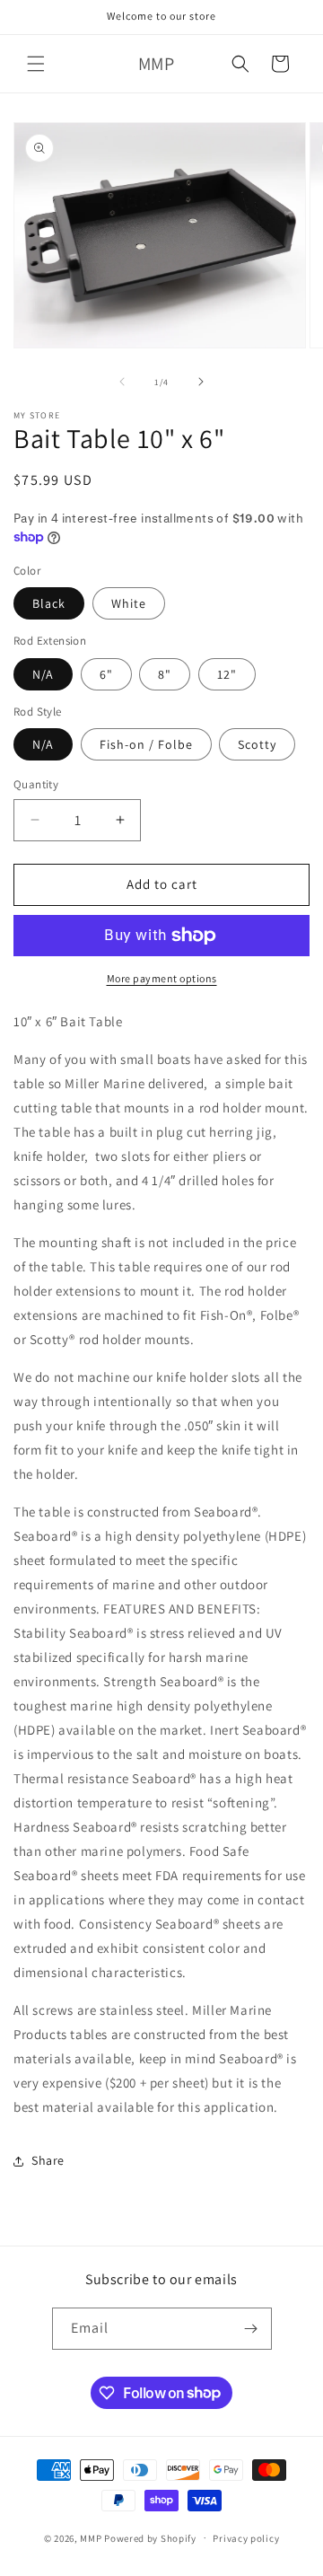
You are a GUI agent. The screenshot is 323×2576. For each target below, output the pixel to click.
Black (49, 603)
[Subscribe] (251, 2329)
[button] (36, 64)
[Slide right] (201, 382)
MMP (91, 2537)
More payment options (162, 978)
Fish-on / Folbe (146, 744)
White (129, 603)
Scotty (257, 744)
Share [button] (48, 2160)
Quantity (36, 784)
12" (227, 674)
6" (106, 674)
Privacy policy (246, 2538)
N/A (43, 674)
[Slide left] (122, 382)
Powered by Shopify (150, 2537)
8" (165, 674)
